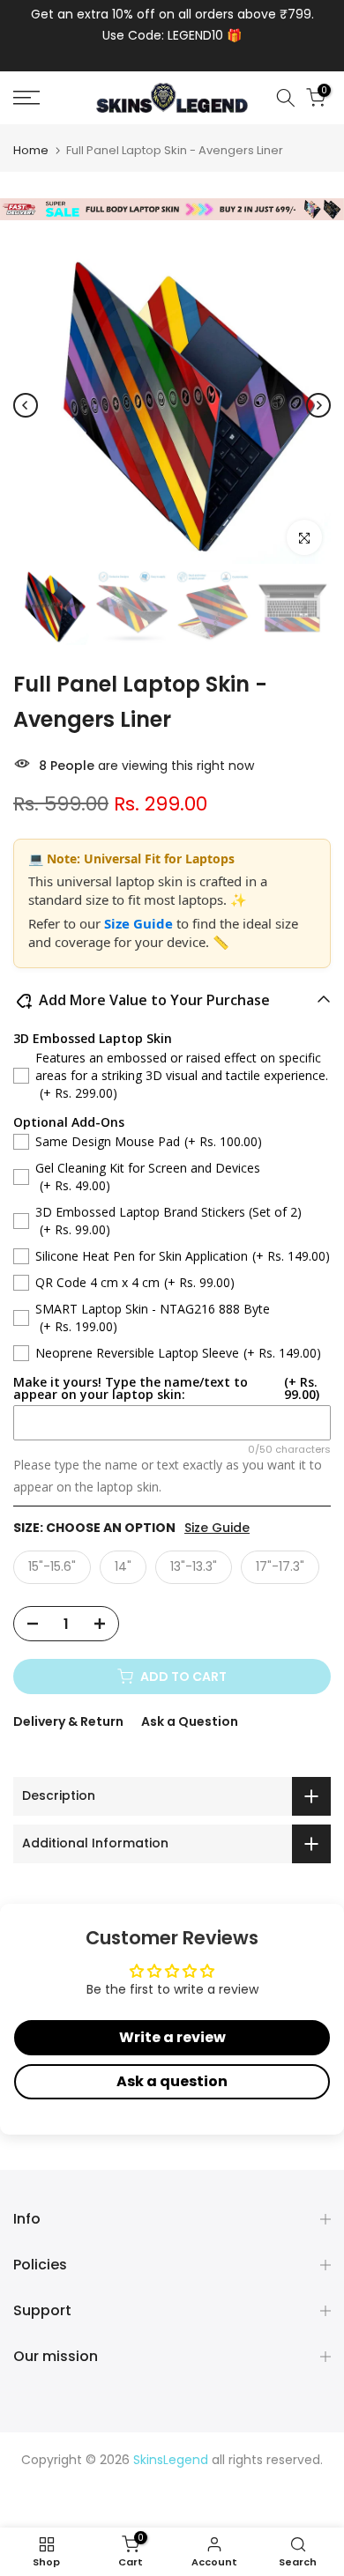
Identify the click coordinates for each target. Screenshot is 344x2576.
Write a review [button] (172, 2037)
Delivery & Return (68, 1721)
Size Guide (140, 923)
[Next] (318, 405)
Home (31, 150)
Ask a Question (190, 1721)
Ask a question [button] (172, 2081)
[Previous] (26, 405)
